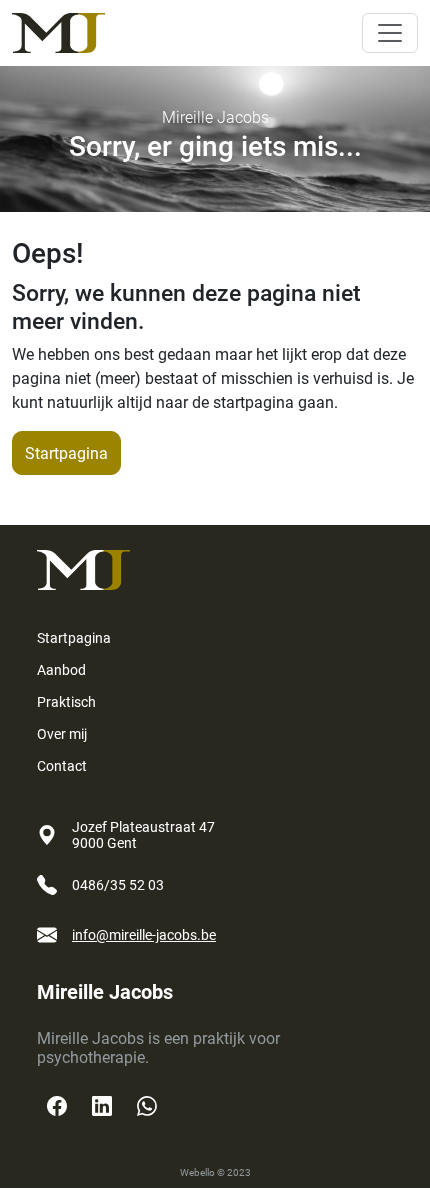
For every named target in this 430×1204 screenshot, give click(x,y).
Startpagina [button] (66, 453)
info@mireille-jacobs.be (144, 935)
